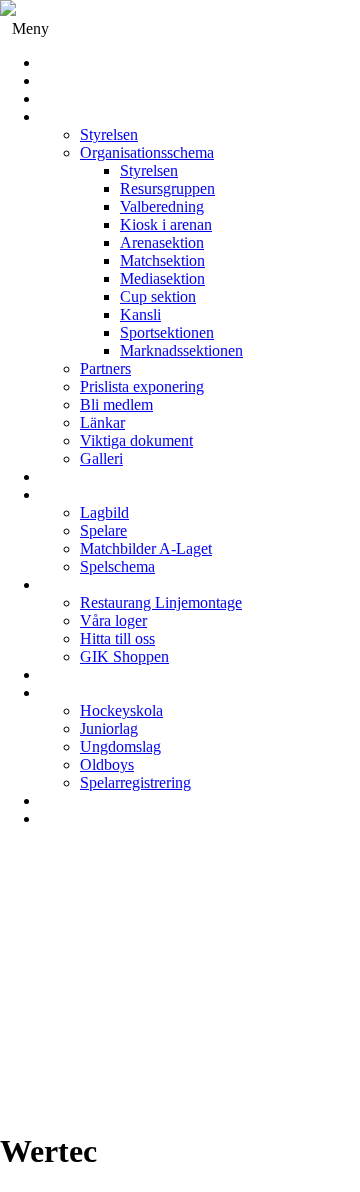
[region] (180, 987)
